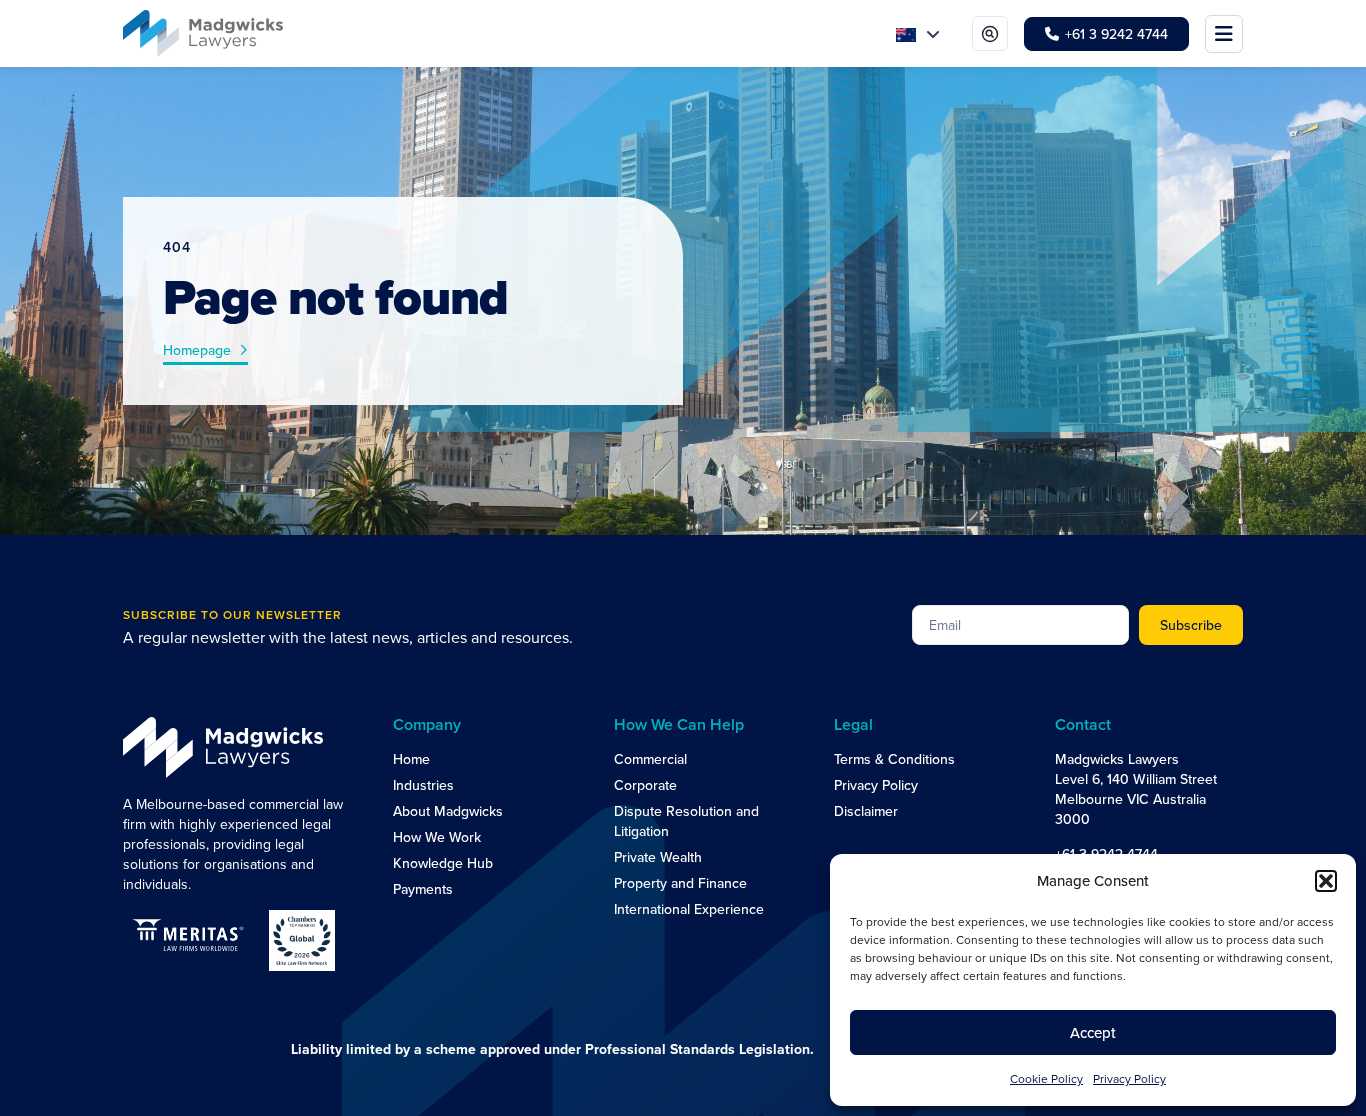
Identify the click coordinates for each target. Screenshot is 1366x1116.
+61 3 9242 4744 (1106, 854)
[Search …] (990, 33)
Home (411, 759)
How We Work (437, 837)
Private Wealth (658, 857)
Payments (423, 889)
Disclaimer (866, 811)
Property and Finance (680, 883)
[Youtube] (1107, 926)
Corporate (645, 785)
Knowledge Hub (443, 863)
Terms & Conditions (894, 759)
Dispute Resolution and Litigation (686, 821)
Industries (423, 785)
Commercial (650, 759)
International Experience (689, 909)
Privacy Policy (876, 785)
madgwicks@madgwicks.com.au (1152, 888)
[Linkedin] (1067, 926)
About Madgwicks (448, 811)
